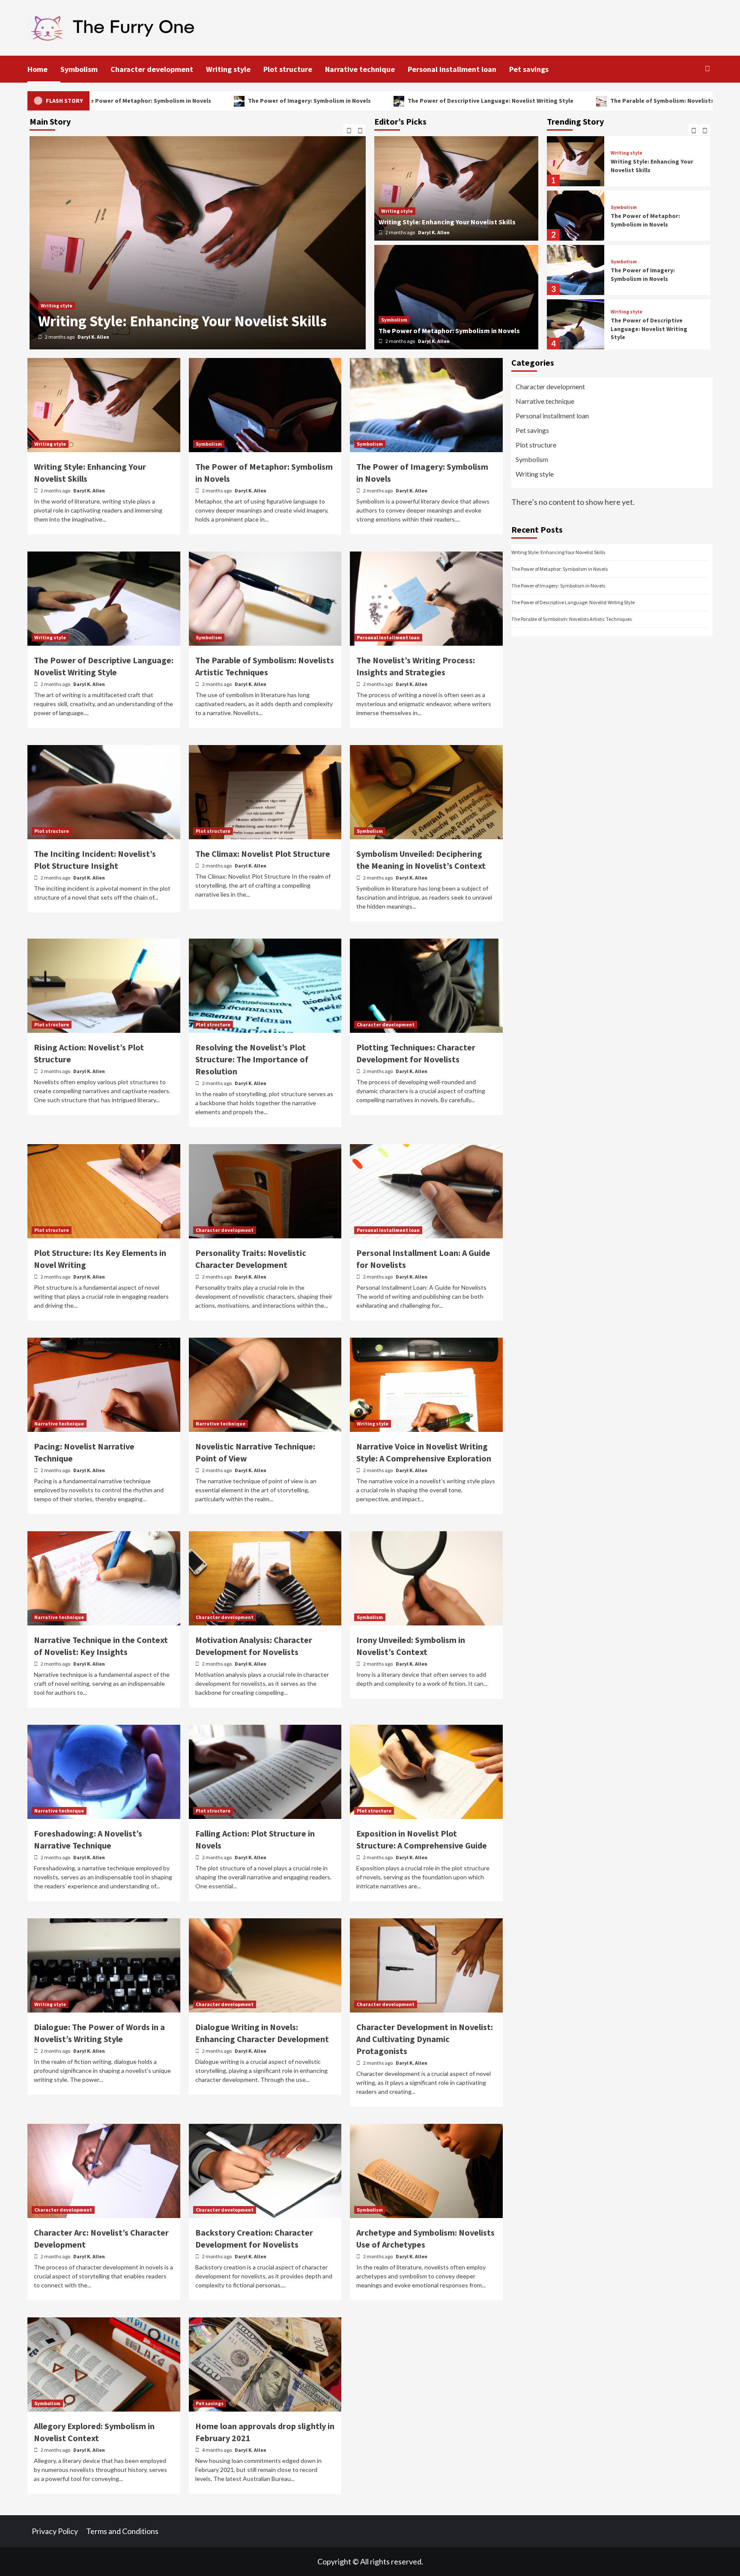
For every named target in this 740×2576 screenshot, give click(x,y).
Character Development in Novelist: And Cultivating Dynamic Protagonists (425, 2039)
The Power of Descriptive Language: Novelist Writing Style (358, 101)
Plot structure (288, 69)
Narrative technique (360, 69)
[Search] (707, 69)
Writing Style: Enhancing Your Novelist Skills (447, 222)
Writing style (228, 69)
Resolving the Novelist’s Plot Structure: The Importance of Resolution (252, 1059)
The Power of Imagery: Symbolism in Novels (177, 101)
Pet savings (529, 69)
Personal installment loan (452, 69)
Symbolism (79, 69)
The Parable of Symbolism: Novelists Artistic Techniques (557, 101)
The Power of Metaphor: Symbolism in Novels (185, 321)
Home (37, 69)
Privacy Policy (55, 2531)
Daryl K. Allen (93, 337)
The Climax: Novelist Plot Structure (263, 854)
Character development (152, 69)
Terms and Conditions (122, 2531)
